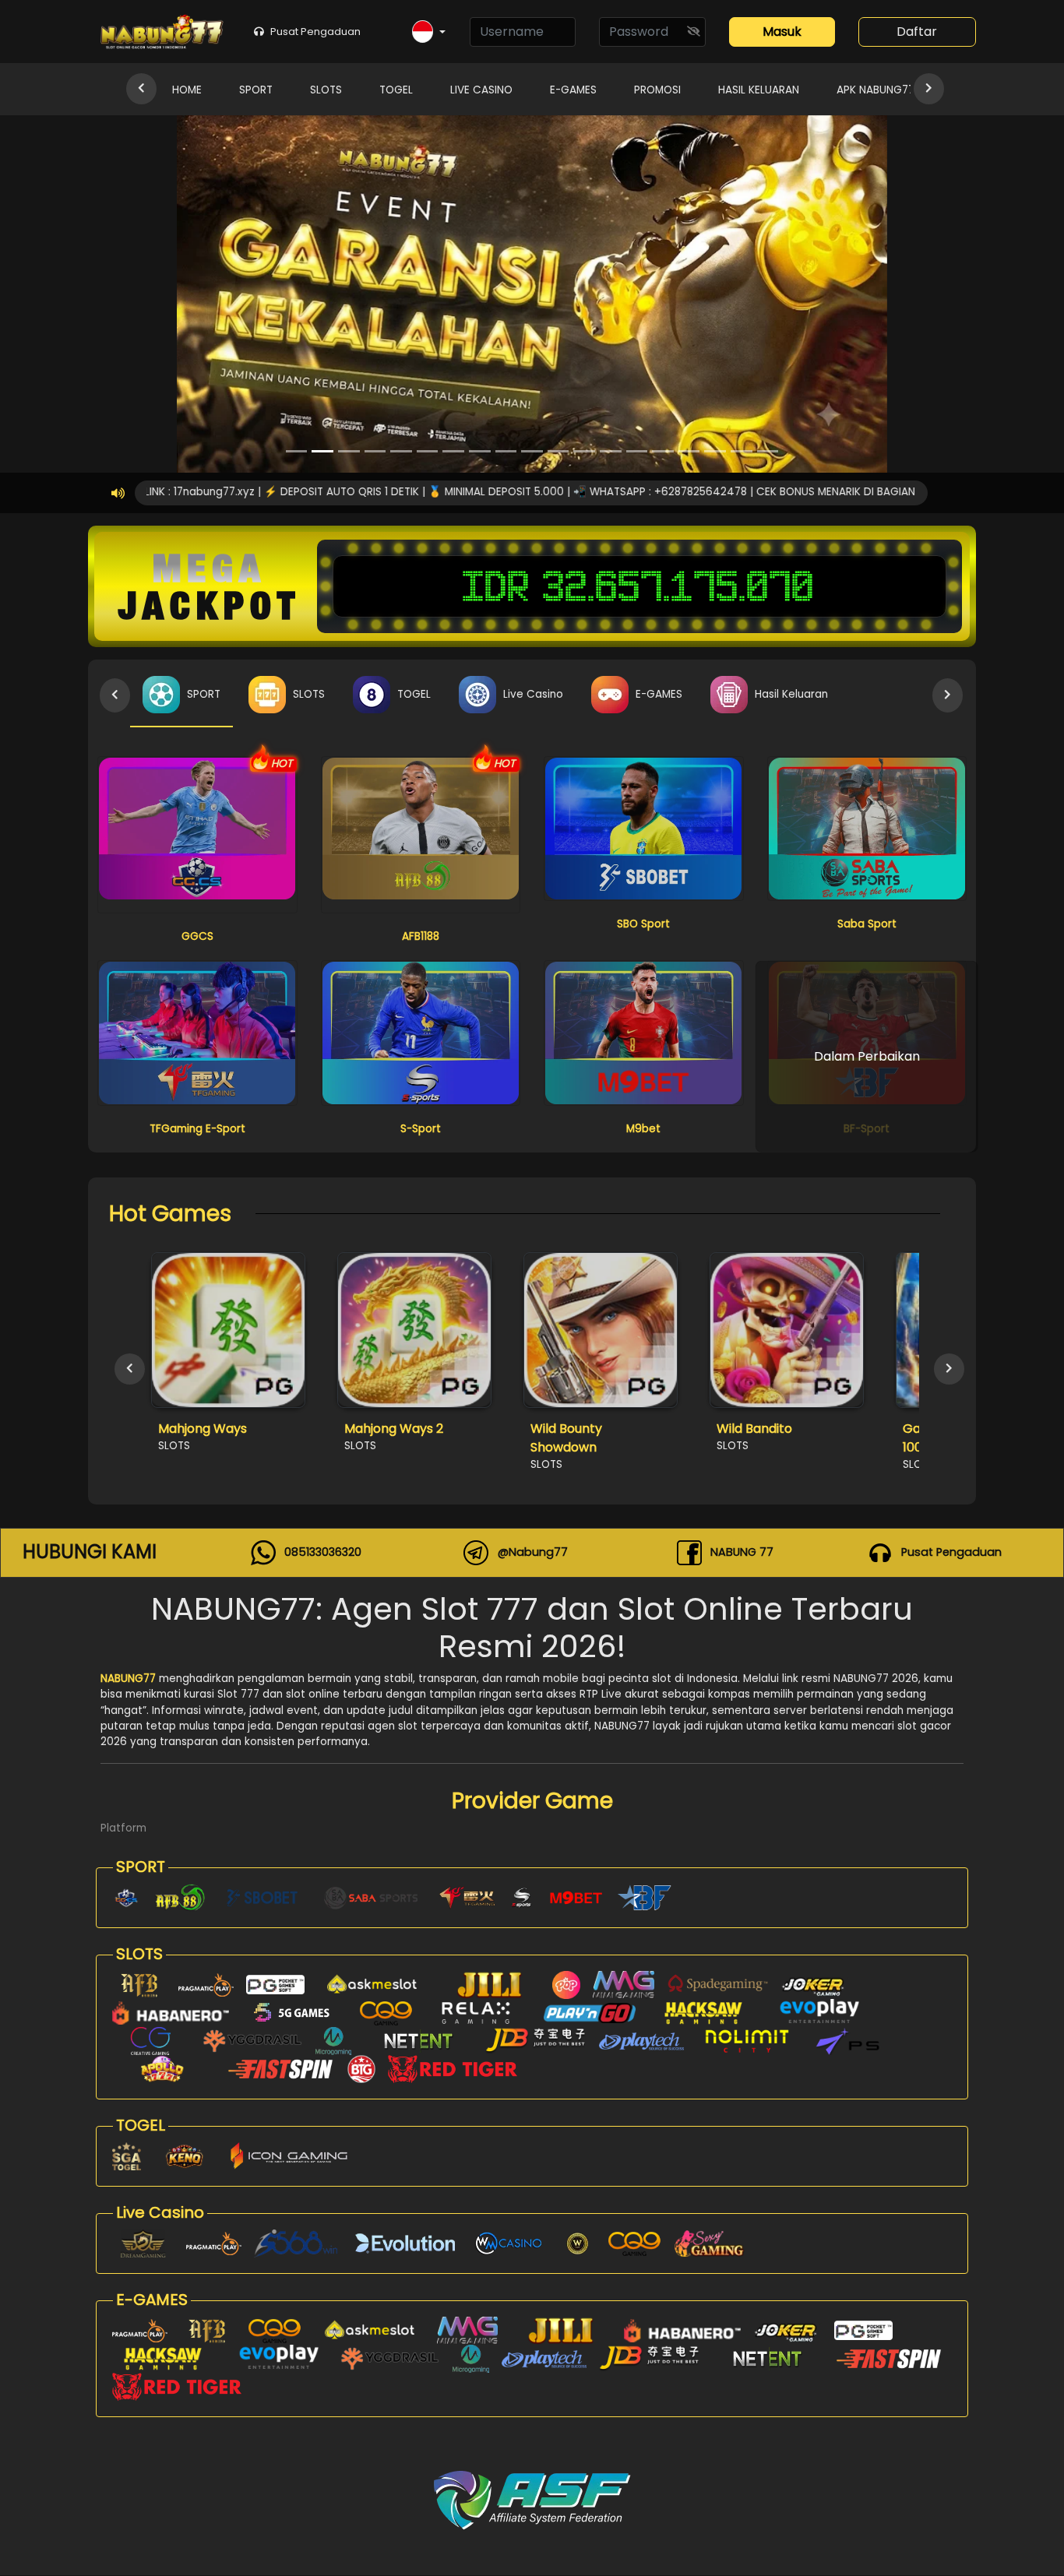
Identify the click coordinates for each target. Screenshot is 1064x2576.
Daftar (917, 32)
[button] (429, 32)
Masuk (782, 32)
